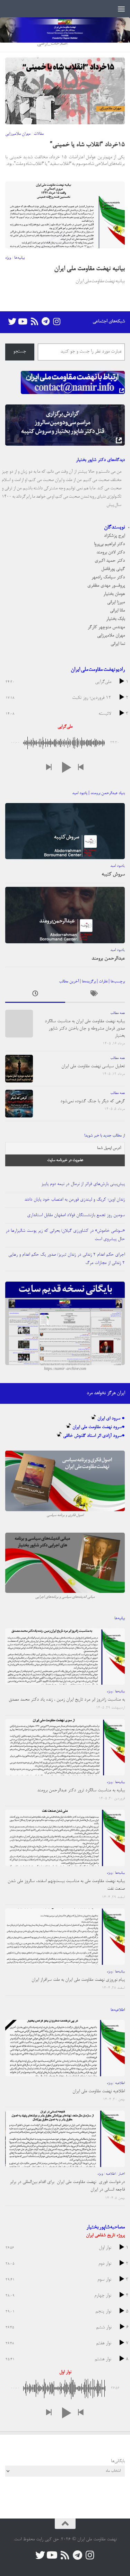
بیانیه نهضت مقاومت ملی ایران (89, 269)
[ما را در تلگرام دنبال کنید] (45, 322)
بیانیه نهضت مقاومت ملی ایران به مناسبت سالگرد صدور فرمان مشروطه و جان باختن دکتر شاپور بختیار (85, 1029)
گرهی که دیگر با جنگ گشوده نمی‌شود (93, 1101)
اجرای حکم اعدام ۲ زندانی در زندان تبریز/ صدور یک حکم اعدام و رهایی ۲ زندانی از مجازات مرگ (67, 1259)
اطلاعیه (120, 2083)
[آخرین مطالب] (35, 995)
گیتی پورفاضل (113, 569)
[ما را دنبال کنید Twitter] (12, 322)
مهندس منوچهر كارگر (106, 627)
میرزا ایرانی (116, 602)
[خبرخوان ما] (34, 322)
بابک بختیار (115, 619)
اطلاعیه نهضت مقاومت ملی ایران (99, 2091)
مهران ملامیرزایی (18, 134)
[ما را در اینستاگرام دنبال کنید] (57, 322)
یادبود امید (118, 866)
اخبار (122, 2174)
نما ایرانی (118, 644)
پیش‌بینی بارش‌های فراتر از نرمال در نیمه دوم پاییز (83, 1184)
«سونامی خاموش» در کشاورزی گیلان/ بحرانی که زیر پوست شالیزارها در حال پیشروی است (65, 1235)
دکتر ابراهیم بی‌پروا (109, 544)
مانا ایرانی (117, 611)
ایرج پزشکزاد (114, 536)
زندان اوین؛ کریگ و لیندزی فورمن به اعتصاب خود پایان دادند (75, 1200)
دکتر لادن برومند (111, 552)
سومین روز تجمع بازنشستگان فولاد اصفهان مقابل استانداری (76, 1215)
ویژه (8, 258)
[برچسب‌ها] (95, 995)
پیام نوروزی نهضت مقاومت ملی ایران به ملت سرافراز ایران (78, 1980)
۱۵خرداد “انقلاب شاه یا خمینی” (87, 145)
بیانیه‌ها (19, 258)
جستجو (20, 352)
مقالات (39, 134)
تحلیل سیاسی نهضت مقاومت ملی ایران (93, 1066)
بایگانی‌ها (118, 2461)
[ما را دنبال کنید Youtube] (23, 322)
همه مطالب (118, 1013)
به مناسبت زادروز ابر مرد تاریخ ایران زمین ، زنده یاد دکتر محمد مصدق (67, 1700)
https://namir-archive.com (65, 1369)
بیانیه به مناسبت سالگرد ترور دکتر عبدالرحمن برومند (81, 1790)
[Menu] (121, 9)
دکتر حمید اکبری (110, 561)
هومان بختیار (114, 594)
